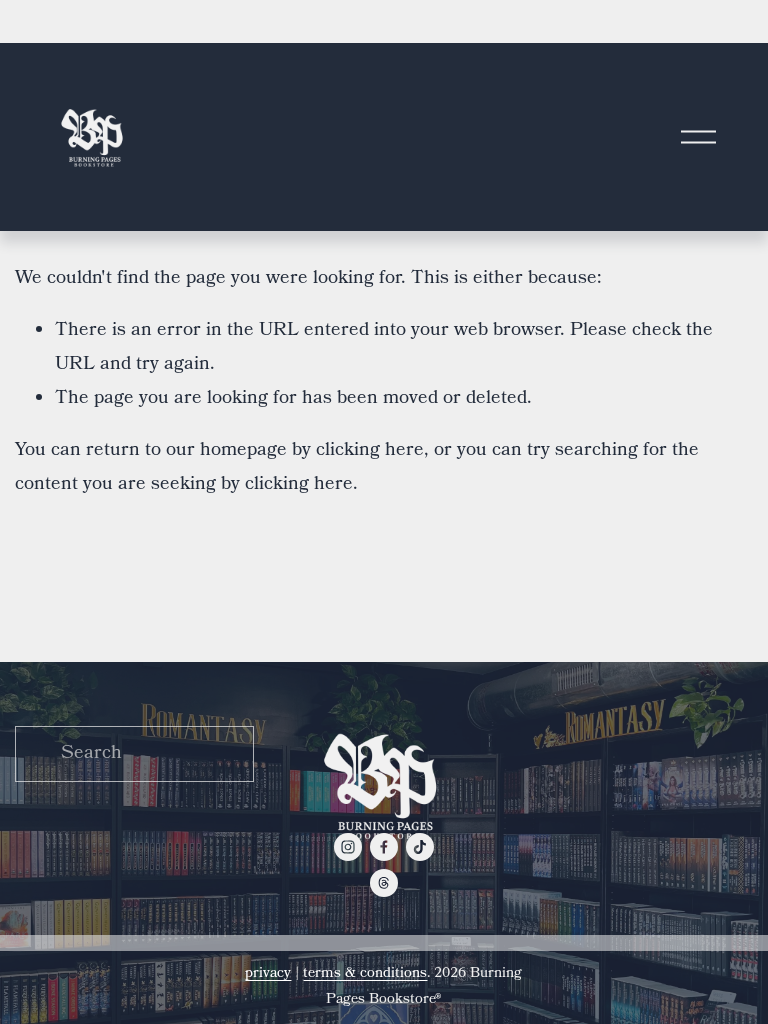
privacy (268, 974)
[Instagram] (348, 847)
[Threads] (384, 883)
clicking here (370, 451)
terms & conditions (365, 974)
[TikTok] (420, 847)
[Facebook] (384, 847)
